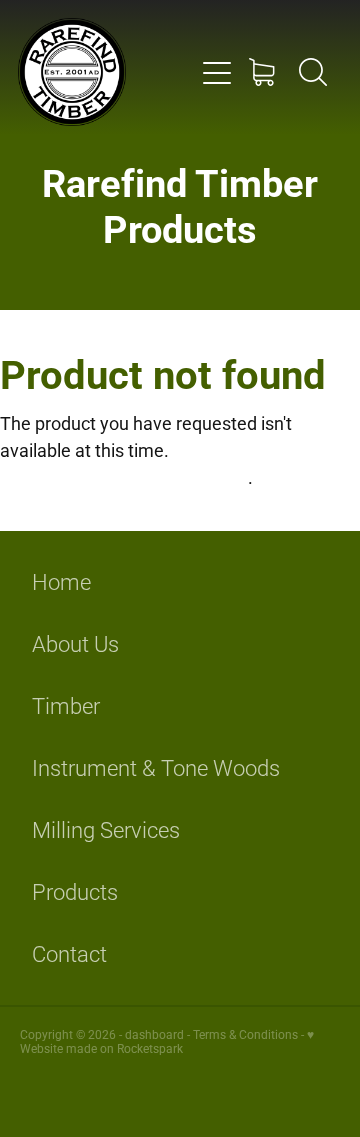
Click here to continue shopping (124, 477)
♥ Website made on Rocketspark (167, 1041)
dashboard (154, 1034)
